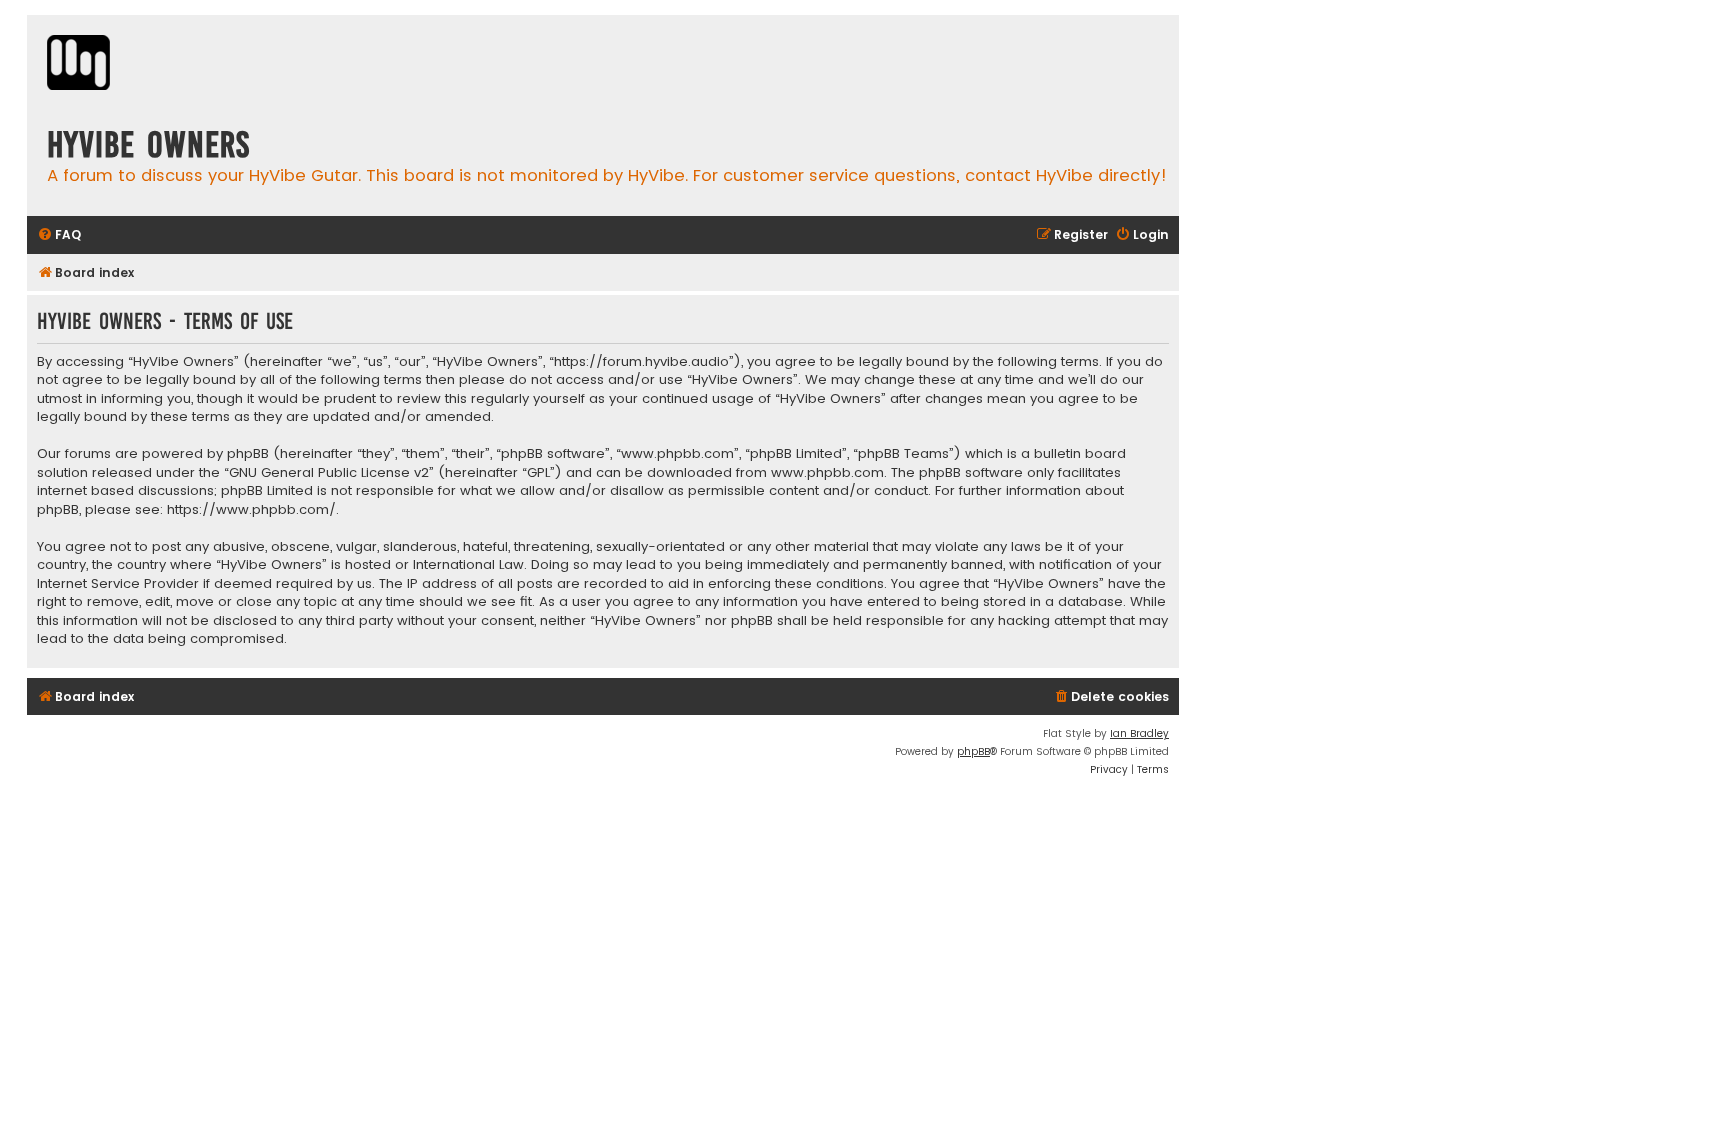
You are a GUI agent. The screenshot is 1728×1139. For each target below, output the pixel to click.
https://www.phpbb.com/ (251, 510)
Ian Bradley (1139, 733)
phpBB (973, 751)
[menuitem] (59, 235)
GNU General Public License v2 (329, 473)
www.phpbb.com (827, 473)
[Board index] (78, 65)
